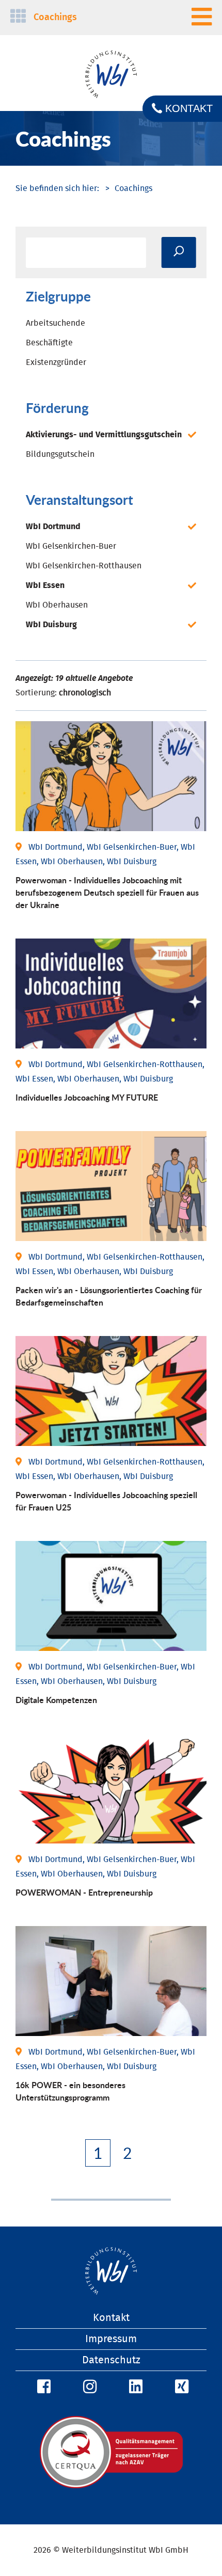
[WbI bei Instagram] (88, 2387)
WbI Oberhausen (57, 605)
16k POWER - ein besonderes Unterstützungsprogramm (70, 2091)
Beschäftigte (49, 343)
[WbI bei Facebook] (42, 2387)
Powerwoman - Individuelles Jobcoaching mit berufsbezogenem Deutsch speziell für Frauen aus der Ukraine (107, 892)
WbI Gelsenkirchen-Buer (71, 546)
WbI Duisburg (51, 625)
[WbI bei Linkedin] (134, 2387)
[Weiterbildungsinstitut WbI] (57, 188)
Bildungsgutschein (60, 454)
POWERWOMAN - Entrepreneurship (84, 1892)
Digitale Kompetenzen (56, 1700)
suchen (179, 252)
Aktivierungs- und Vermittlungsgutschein (104, 435)
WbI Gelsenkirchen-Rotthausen (84, 566)
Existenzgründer (56, 362)
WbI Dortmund (53, 527)
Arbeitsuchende (55, 323)
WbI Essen (45, 585)
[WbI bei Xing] (180, 2387)
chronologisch (85, 693)
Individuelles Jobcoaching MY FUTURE (87, 1097)
